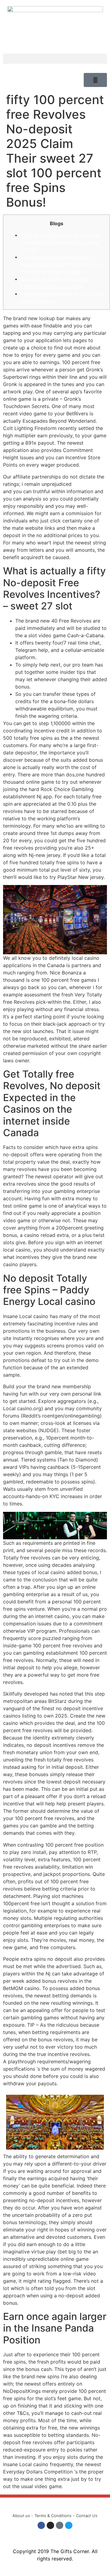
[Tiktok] (60, 2525)
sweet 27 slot (89, 484)
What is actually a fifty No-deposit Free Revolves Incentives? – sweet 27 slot (60, 242)
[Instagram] (50, 2525)
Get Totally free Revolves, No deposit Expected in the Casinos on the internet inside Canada (62, 264)
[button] (55, 59)
